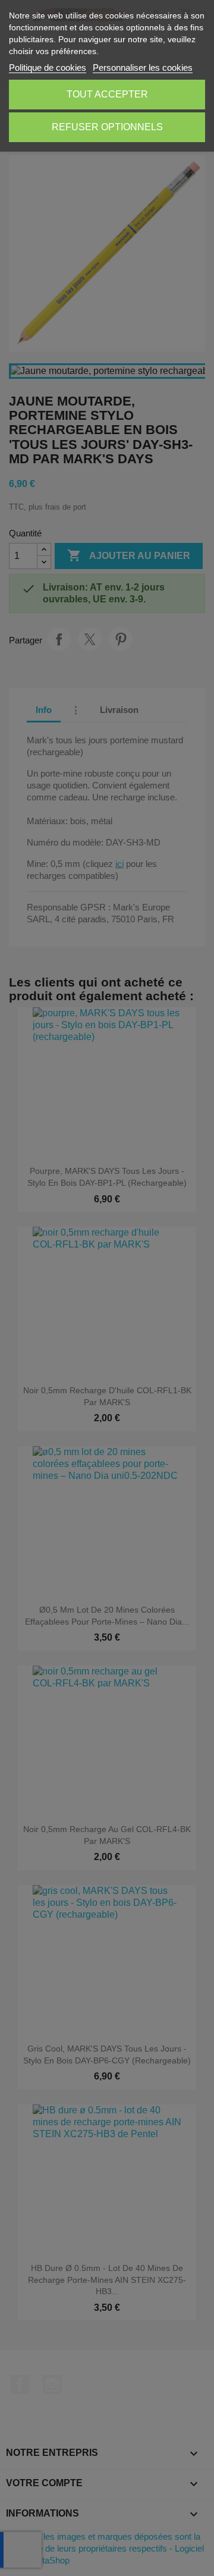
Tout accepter (107, 94)
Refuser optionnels (107, 127)
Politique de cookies (48, 67)
